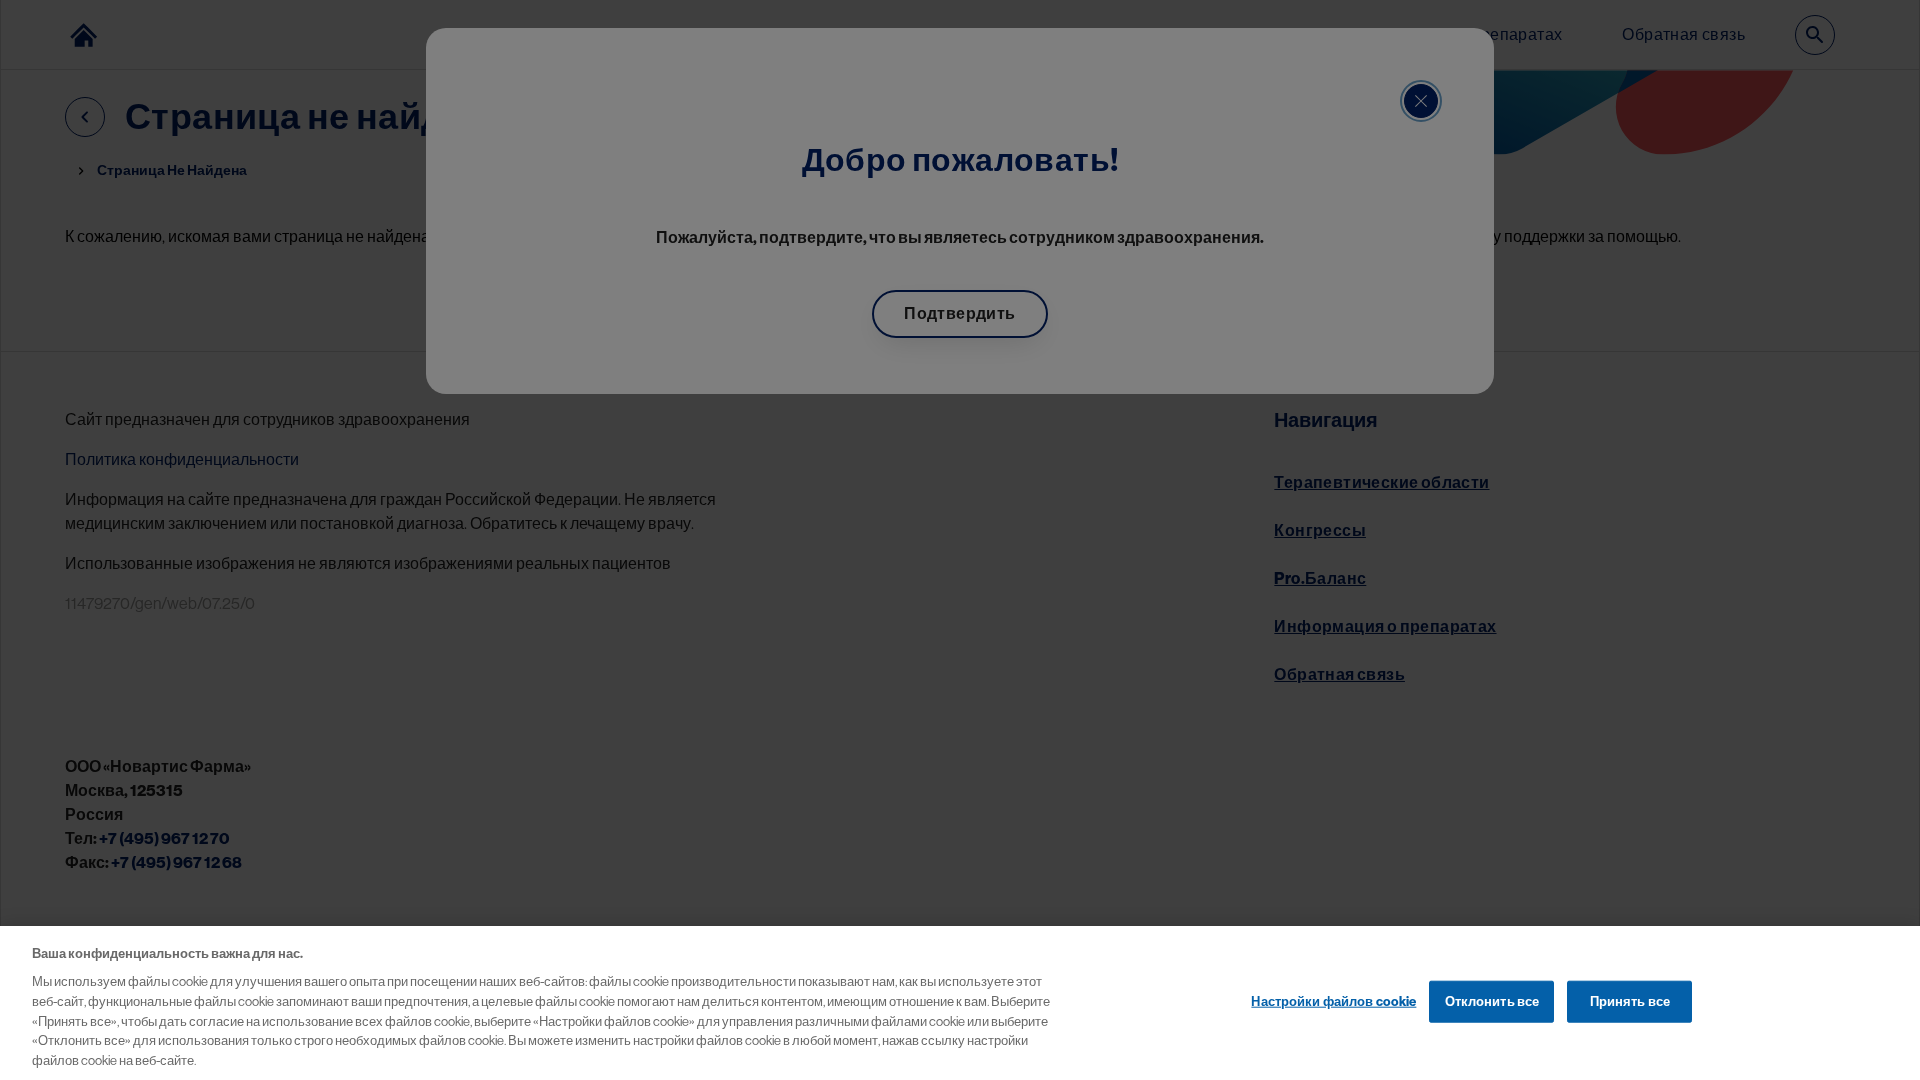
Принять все (1630, 1000)
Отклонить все (1492, 1000)
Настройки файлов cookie (1333, 1000)
